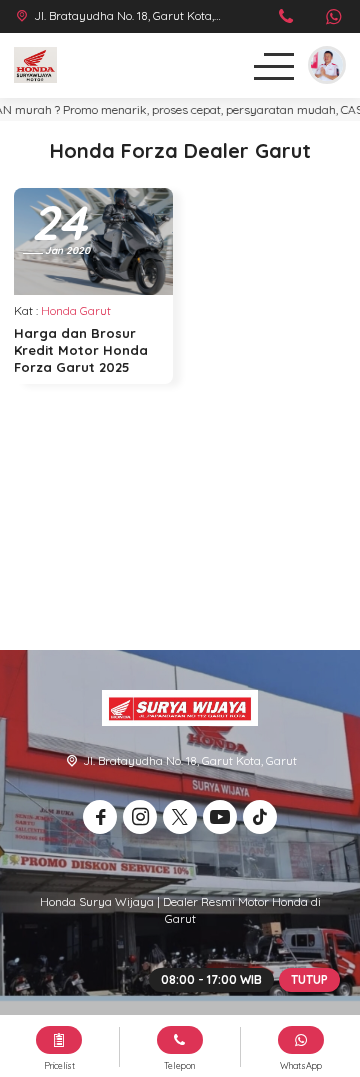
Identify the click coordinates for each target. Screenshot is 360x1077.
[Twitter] (180, 817)
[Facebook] (100, 817)
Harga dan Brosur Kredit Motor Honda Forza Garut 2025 (81, 350)
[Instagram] (140, 817)
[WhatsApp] (333, 18)
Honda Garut (76, 310)
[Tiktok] (260, 817)
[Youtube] (220, 817)
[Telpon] (286, 18)
